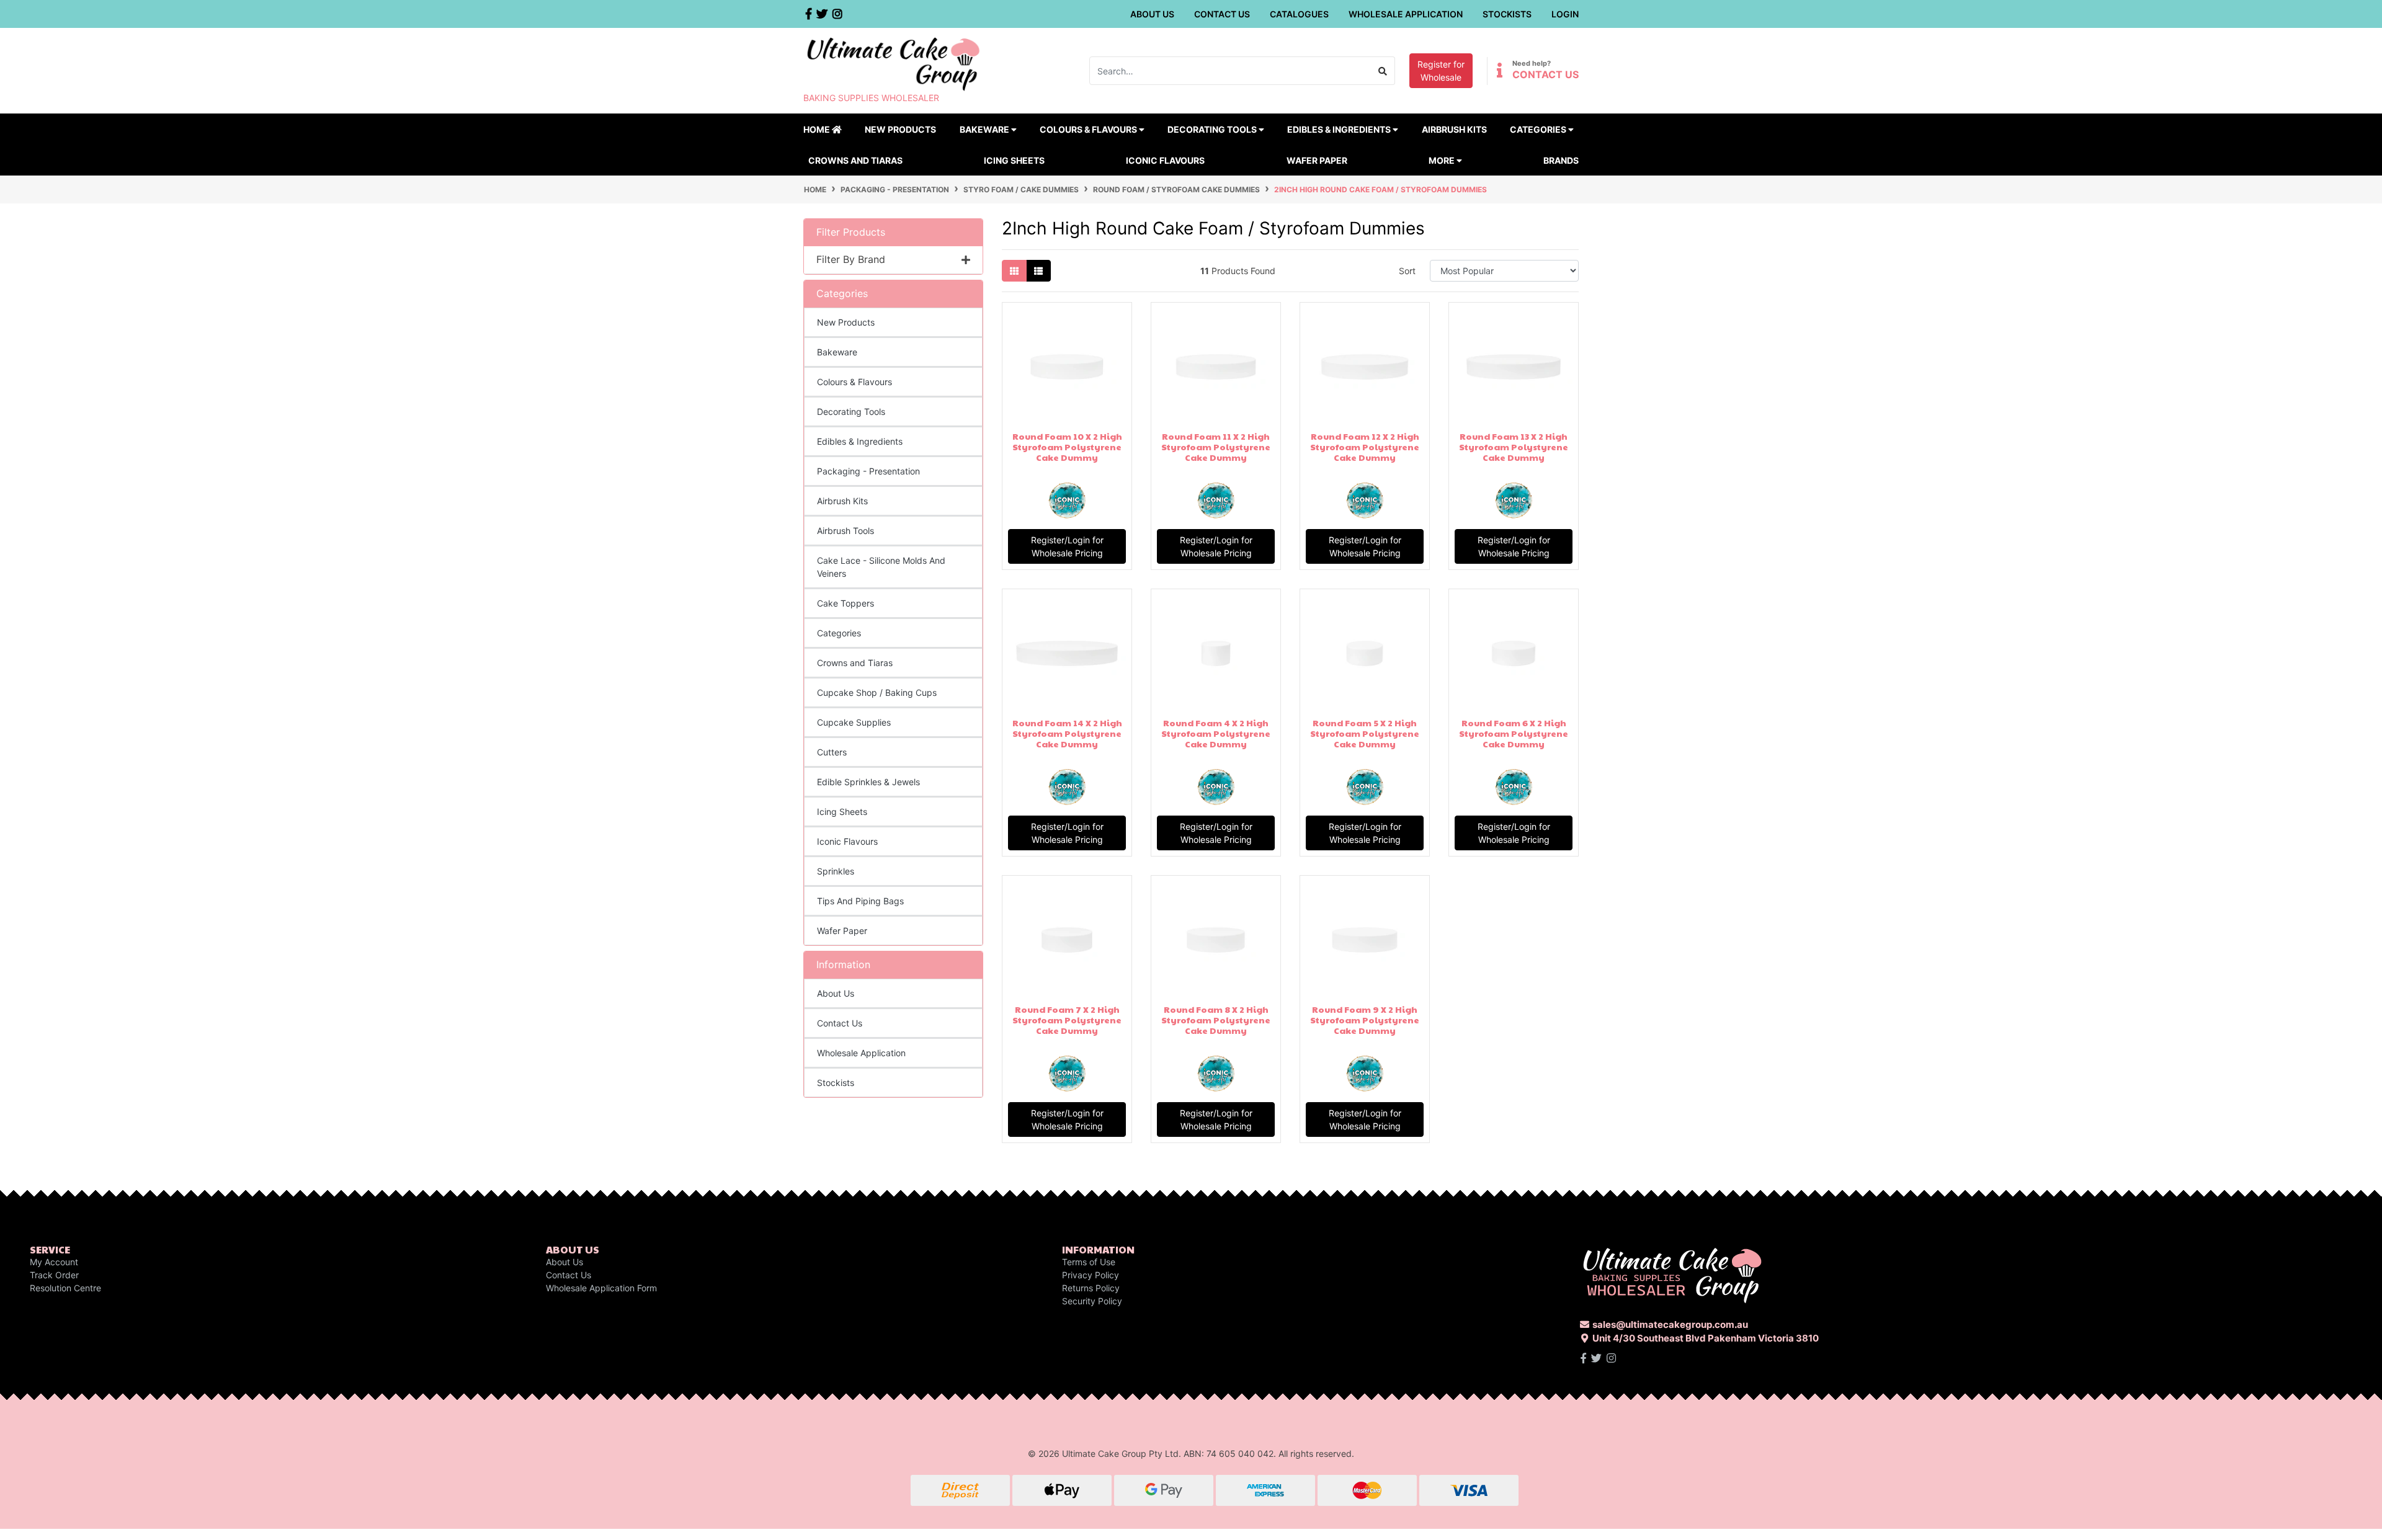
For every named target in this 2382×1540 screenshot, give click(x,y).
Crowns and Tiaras (855, 160)
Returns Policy (1091, 1288)
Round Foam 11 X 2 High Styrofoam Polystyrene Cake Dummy (1216, 447)
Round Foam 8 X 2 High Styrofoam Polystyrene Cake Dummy (1216, 1020)
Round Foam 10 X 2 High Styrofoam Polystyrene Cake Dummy (1067, 447)
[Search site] (1383, 71)
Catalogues (1299, 14)
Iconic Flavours (1165, 160)
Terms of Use (1089, 1262)
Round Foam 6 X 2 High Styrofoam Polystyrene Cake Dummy (1514, 733)
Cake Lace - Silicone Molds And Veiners (881, 567)
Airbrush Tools (845, 531)
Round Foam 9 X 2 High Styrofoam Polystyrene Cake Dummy (1365, 1020)
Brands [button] (1561, 160)
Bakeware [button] (985, 129)
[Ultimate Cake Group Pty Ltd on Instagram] (1611, 1358)
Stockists (1507, 14)
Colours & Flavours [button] (1089, 129)
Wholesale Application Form (601, 1288)
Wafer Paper (1317, 160)
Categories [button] (1539, 129)
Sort (1407, 271)
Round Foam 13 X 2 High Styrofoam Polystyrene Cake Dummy (1514, 447)
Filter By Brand (851, 260)
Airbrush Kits (1454, 129)
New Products (900, 129)
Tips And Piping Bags (860, 901)
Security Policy (1092, 1301)
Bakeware (837, 352)
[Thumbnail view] (1014, 271)
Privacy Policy (1091, 1275)
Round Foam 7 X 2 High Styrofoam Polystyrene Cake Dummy (1067, 1020)
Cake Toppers (845, 603)
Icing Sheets (1014, 160)
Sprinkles (836, 871)
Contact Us (1222, 14)
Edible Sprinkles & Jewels (868, 782)
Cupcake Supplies (854, 722)
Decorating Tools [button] (1213, 129)
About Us (1152, 14)
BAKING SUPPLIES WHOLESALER (871, 98)
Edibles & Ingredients (860, 441)
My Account (54, 1262)
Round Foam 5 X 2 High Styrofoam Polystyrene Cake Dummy (1365, 733)
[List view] (1038, 271)
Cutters (832, 752)
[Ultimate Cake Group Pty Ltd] (893, 63)
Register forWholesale (1441, 71)
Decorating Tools (851, 412)
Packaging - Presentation (868, 471)
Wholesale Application (1406, 14)
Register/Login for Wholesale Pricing (1067, 546)
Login (1565, 14)
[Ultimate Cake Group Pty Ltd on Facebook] (1583, 1358)
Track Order (54, 1275)
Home (818, 129)
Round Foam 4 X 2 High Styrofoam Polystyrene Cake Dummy (1216, 733)
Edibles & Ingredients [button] (1340, 129)
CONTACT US (1546, 74)
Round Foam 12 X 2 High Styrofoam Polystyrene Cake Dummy (1365, 447)
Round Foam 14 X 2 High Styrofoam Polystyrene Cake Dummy (1067, 733)
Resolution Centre (65, 1288)
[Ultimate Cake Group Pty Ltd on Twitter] (1596, 1358)
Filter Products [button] (851, 232)
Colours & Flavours (854, 382)
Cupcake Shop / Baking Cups (877, 692)
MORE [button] (1443, 160)
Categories (839, 633)
